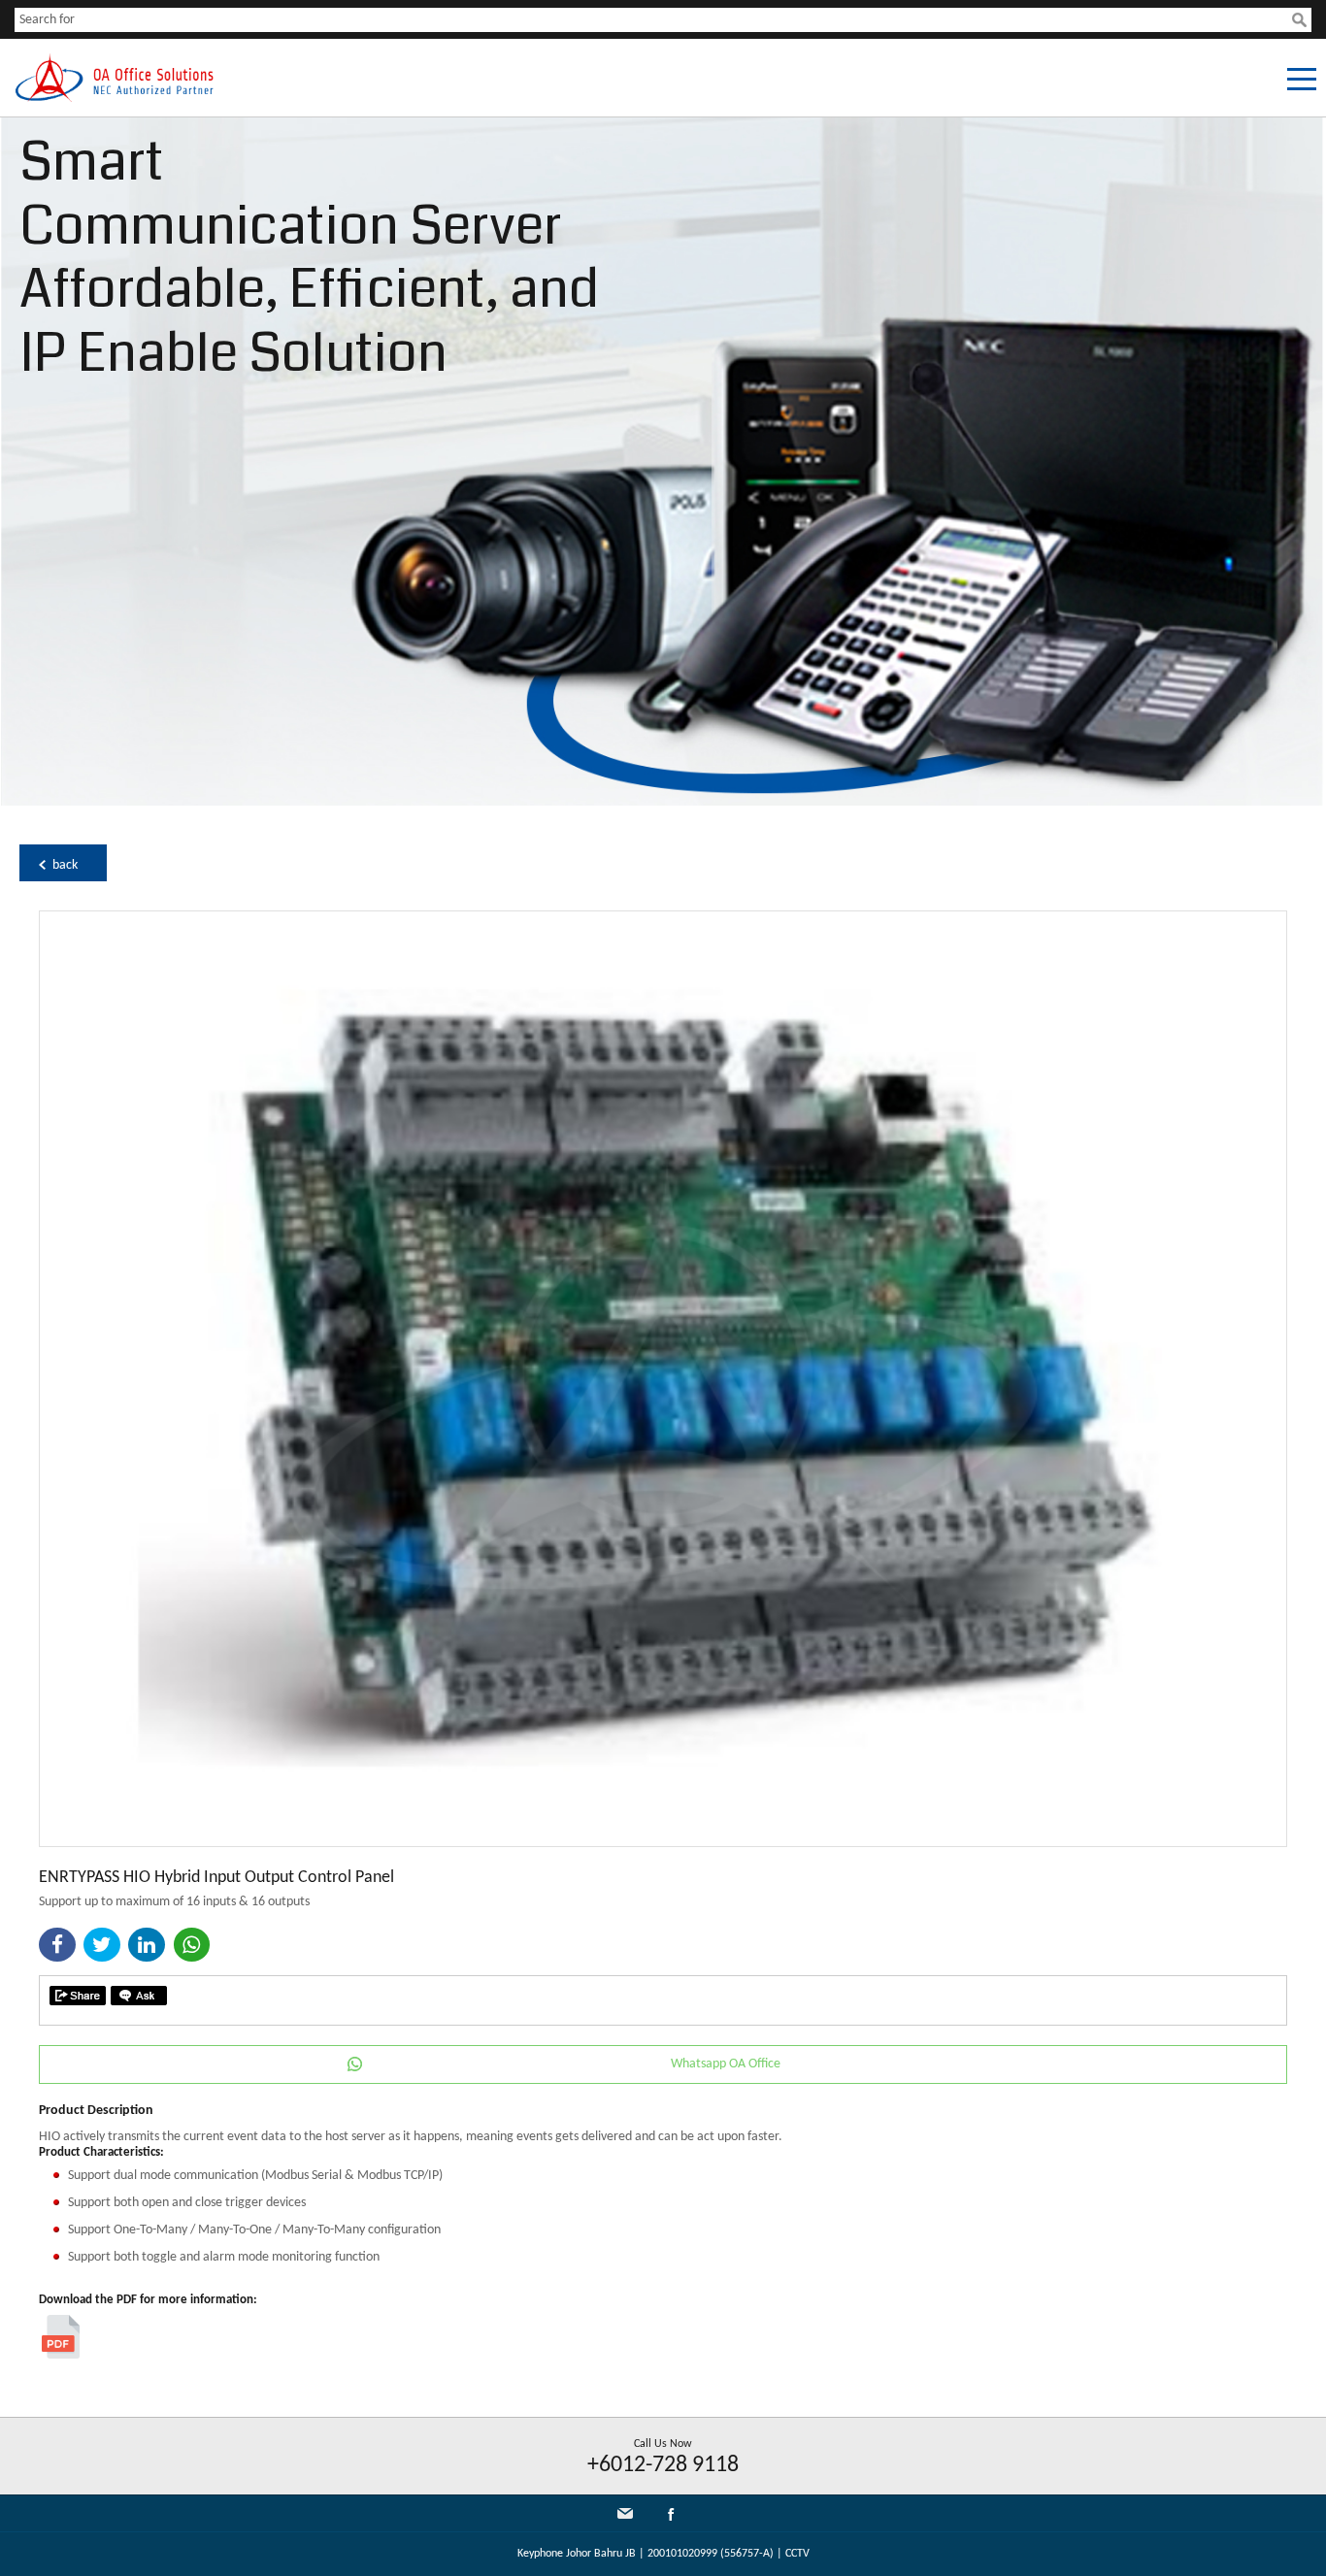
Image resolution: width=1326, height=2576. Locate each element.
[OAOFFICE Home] (114, 99)
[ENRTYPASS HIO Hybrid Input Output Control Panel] (663, 1843)
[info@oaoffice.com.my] (625, 2513)
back (65, 865)
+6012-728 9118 (663, 2465)
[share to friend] (78, 1996)
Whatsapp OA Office (726, 2064)
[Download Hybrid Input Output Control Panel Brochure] (61, 2355)
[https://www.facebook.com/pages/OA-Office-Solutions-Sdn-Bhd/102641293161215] (671, 2518)
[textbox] (653, 20)
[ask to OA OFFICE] (139, 1996)
